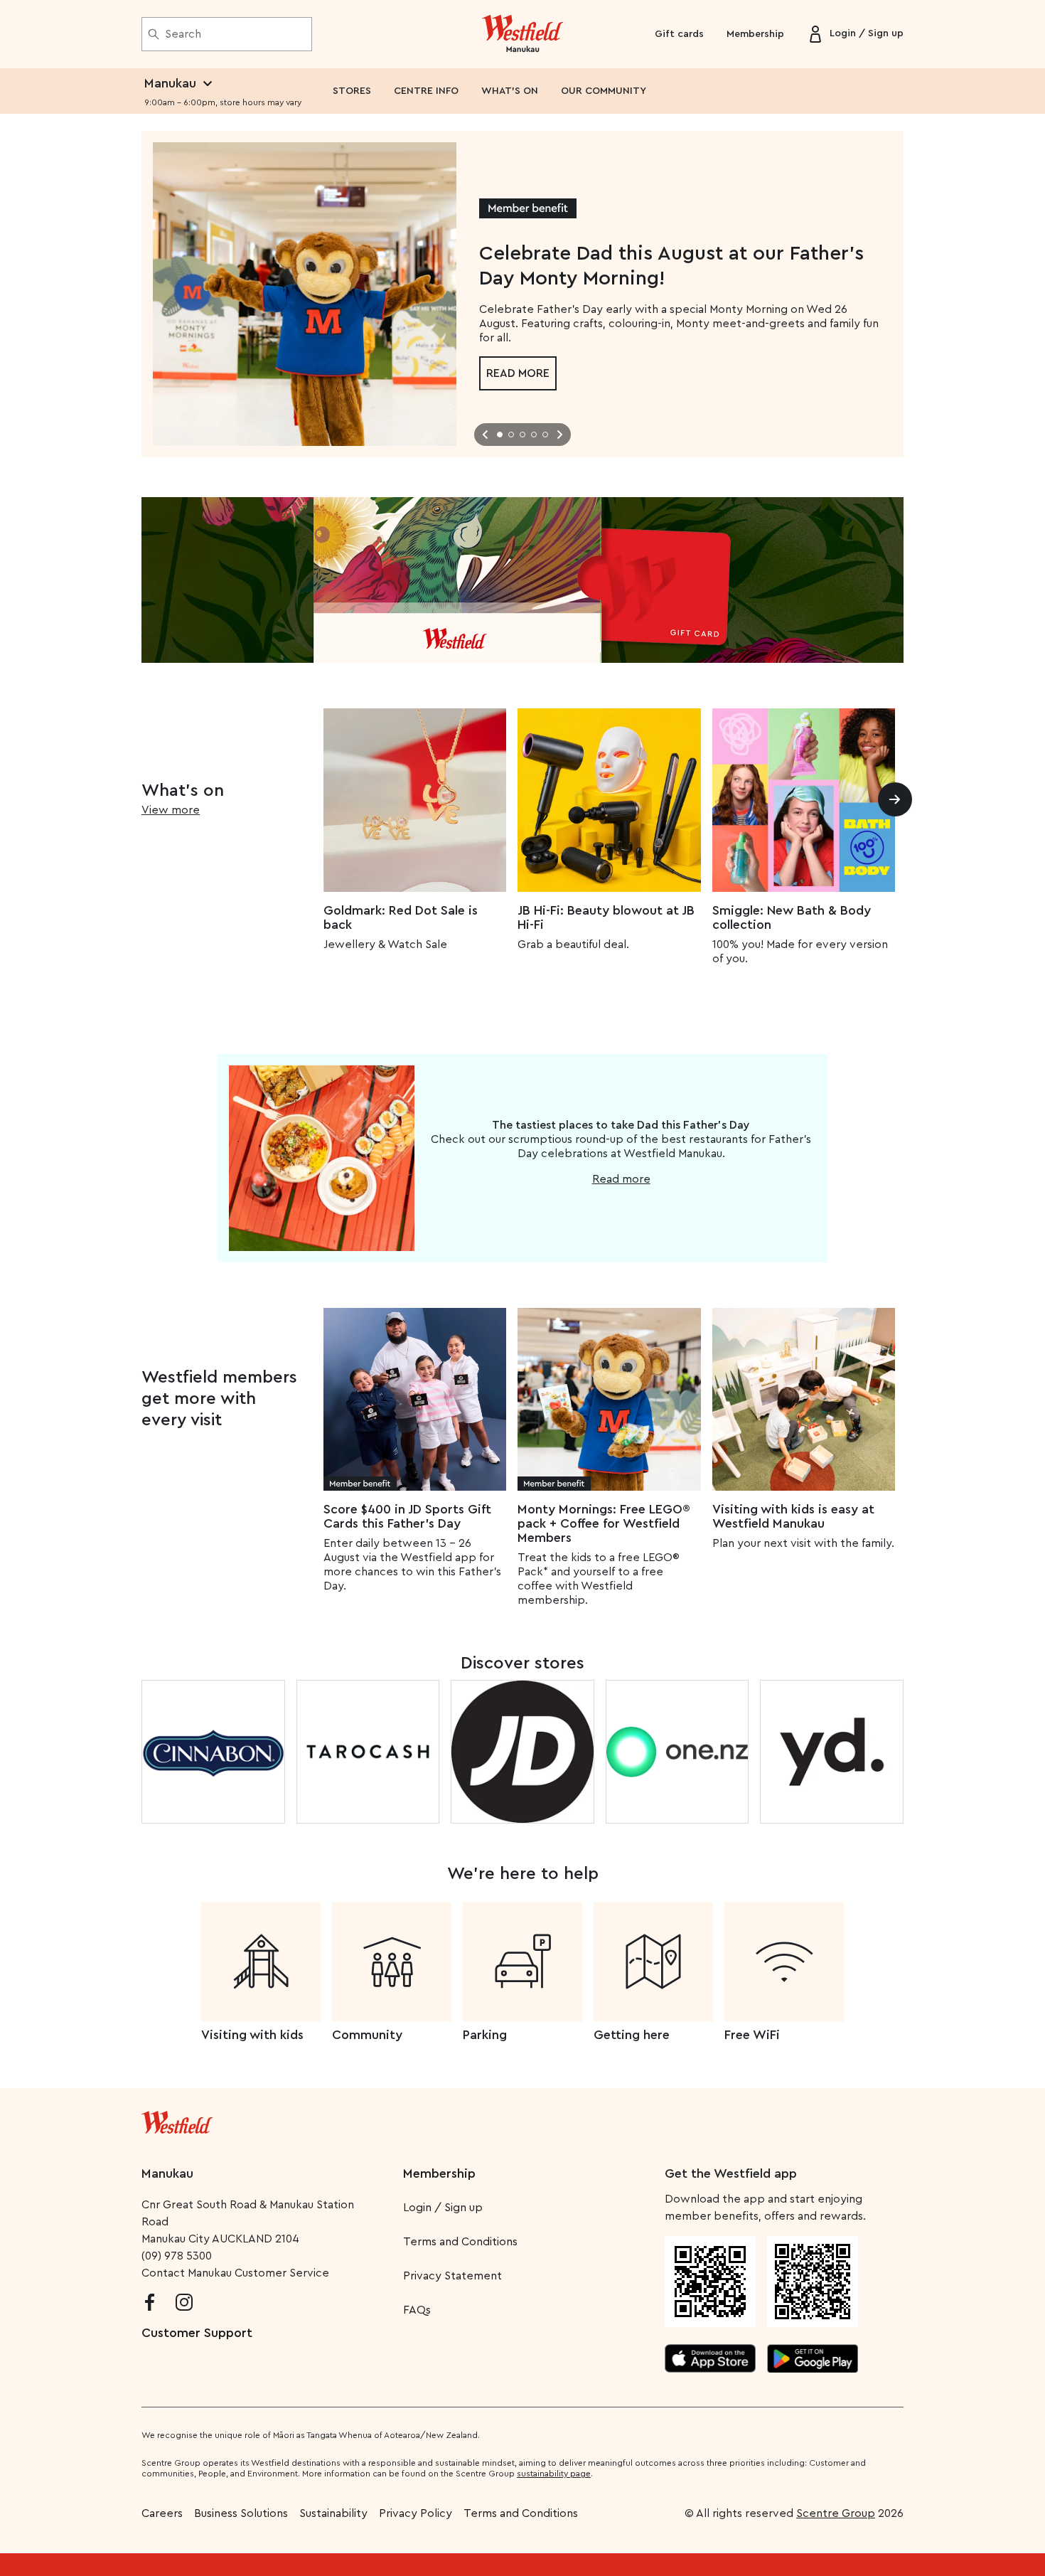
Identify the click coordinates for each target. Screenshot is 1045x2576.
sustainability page (554, 2474)
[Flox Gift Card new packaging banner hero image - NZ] (522, 580)
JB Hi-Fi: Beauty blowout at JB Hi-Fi (606, 917)
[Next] (895, 799)
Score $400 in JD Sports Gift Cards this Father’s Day (407, 1516)
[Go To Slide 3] (522, 435)
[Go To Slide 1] (500, 435)
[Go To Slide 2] (511, 435)
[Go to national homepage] (177, 2119)
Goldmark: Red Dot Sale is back (401, 917)
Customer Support (197, 2333)
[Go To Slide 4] (534, 435)
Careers (162, 2513)
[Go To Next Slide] (559, 435)
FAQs (417, 2310)
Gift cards (679, 34)
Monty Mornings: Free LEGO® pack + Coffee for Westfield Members (604, 1523)
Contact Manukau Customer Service (235, 2273)
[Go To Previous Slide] (486, 435)
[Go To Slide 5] (545, 435)
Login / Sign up (443, 2208)
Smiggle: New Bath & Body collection (792, 917)
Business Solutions (241, 2513)
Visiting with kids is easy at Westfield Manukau (793, 1516)
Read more (518, 373)
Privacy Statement (452, 2276)
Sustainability (333, 2513)
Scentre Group (836, 2513)
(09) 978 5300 (177, 2256)
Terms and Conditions (460, 2242)
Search (183, 34)
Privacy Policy (416, 2513)
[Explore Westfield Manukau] (523, 34)
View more (171, 810)
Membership (755, 34)
